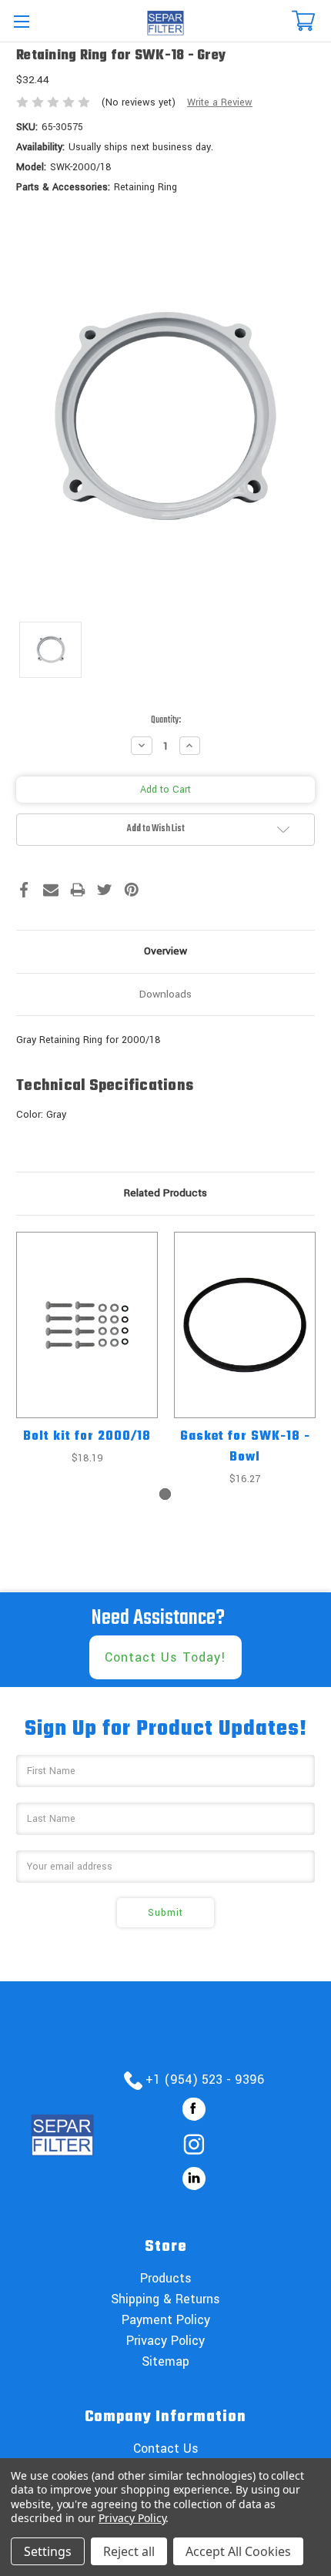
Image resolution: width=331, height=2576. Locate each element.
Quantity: (166, 720)
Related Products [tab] (165, 1193)
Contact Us (166, 2449)
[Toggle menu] (21, 21)
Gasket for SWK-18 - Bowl (245, 1447)
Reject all (129, 2551)
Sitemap (165, 2361)
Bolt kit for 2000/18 (87, 1437)
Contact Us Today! (165, 1657)
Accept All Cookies (238, 2551)
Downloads (165, 994)
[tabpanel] (87, 1349)
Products (166, 2278)
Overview (165, 951)
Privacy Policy (165, 2341)
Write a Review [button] (220, 102)
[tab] (165, 1494)
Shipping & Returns (165, 2299)
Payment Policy (166, 2320)
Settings (48, 2551)
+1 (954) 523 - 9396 (205, 2080)
